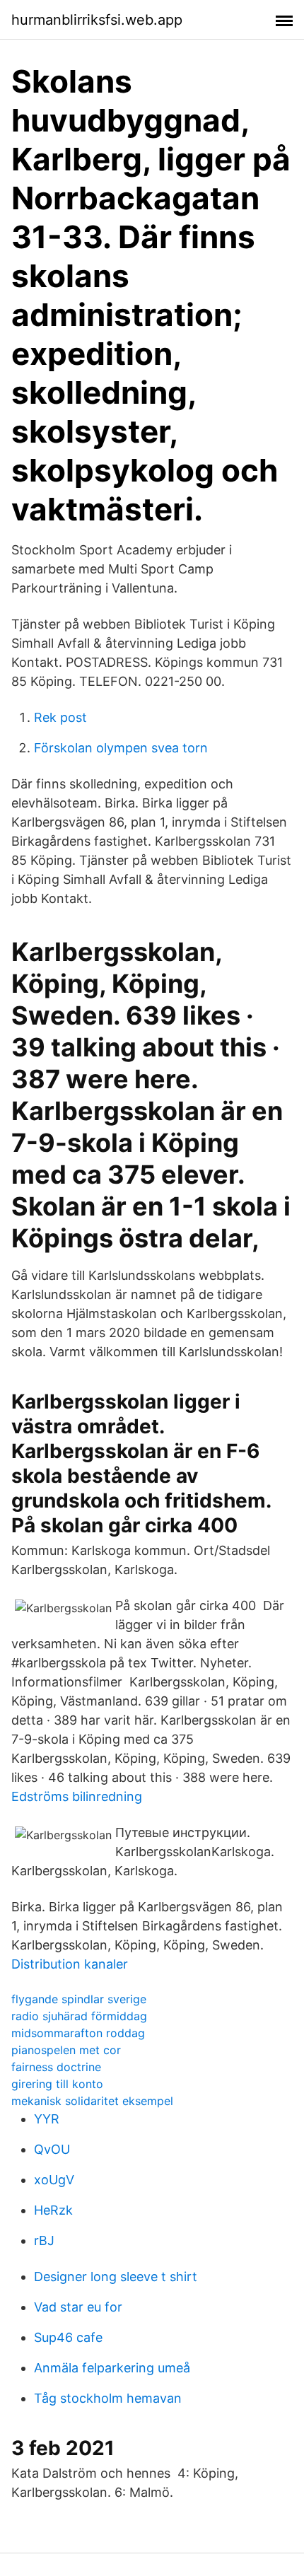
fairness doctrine (56, 2067)
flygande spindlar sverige (79, 1999)
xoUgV (54, 2180)
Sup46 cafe (68, 2337)
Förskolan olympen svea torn (121, 748)
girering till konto (57, 2084)
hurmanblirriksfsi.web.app (97, 20)
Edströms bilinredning (77, 1796)
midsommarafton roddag (78, 2033)
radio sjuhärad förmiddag (79, 2016)
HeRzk (53, 2210)
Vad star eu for (78, 2307)
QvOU (52, 2149)
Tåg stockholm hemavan (108, 2398)
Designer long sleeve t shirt (116, 2277)
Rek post (60, 717)
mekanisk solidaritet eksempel (92, 2101)
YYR (47, 2119)
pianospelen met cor (66, 2050)
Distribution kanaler (70, 1964)
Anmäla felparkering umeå (112, 2368)
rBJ (44, 2240)
